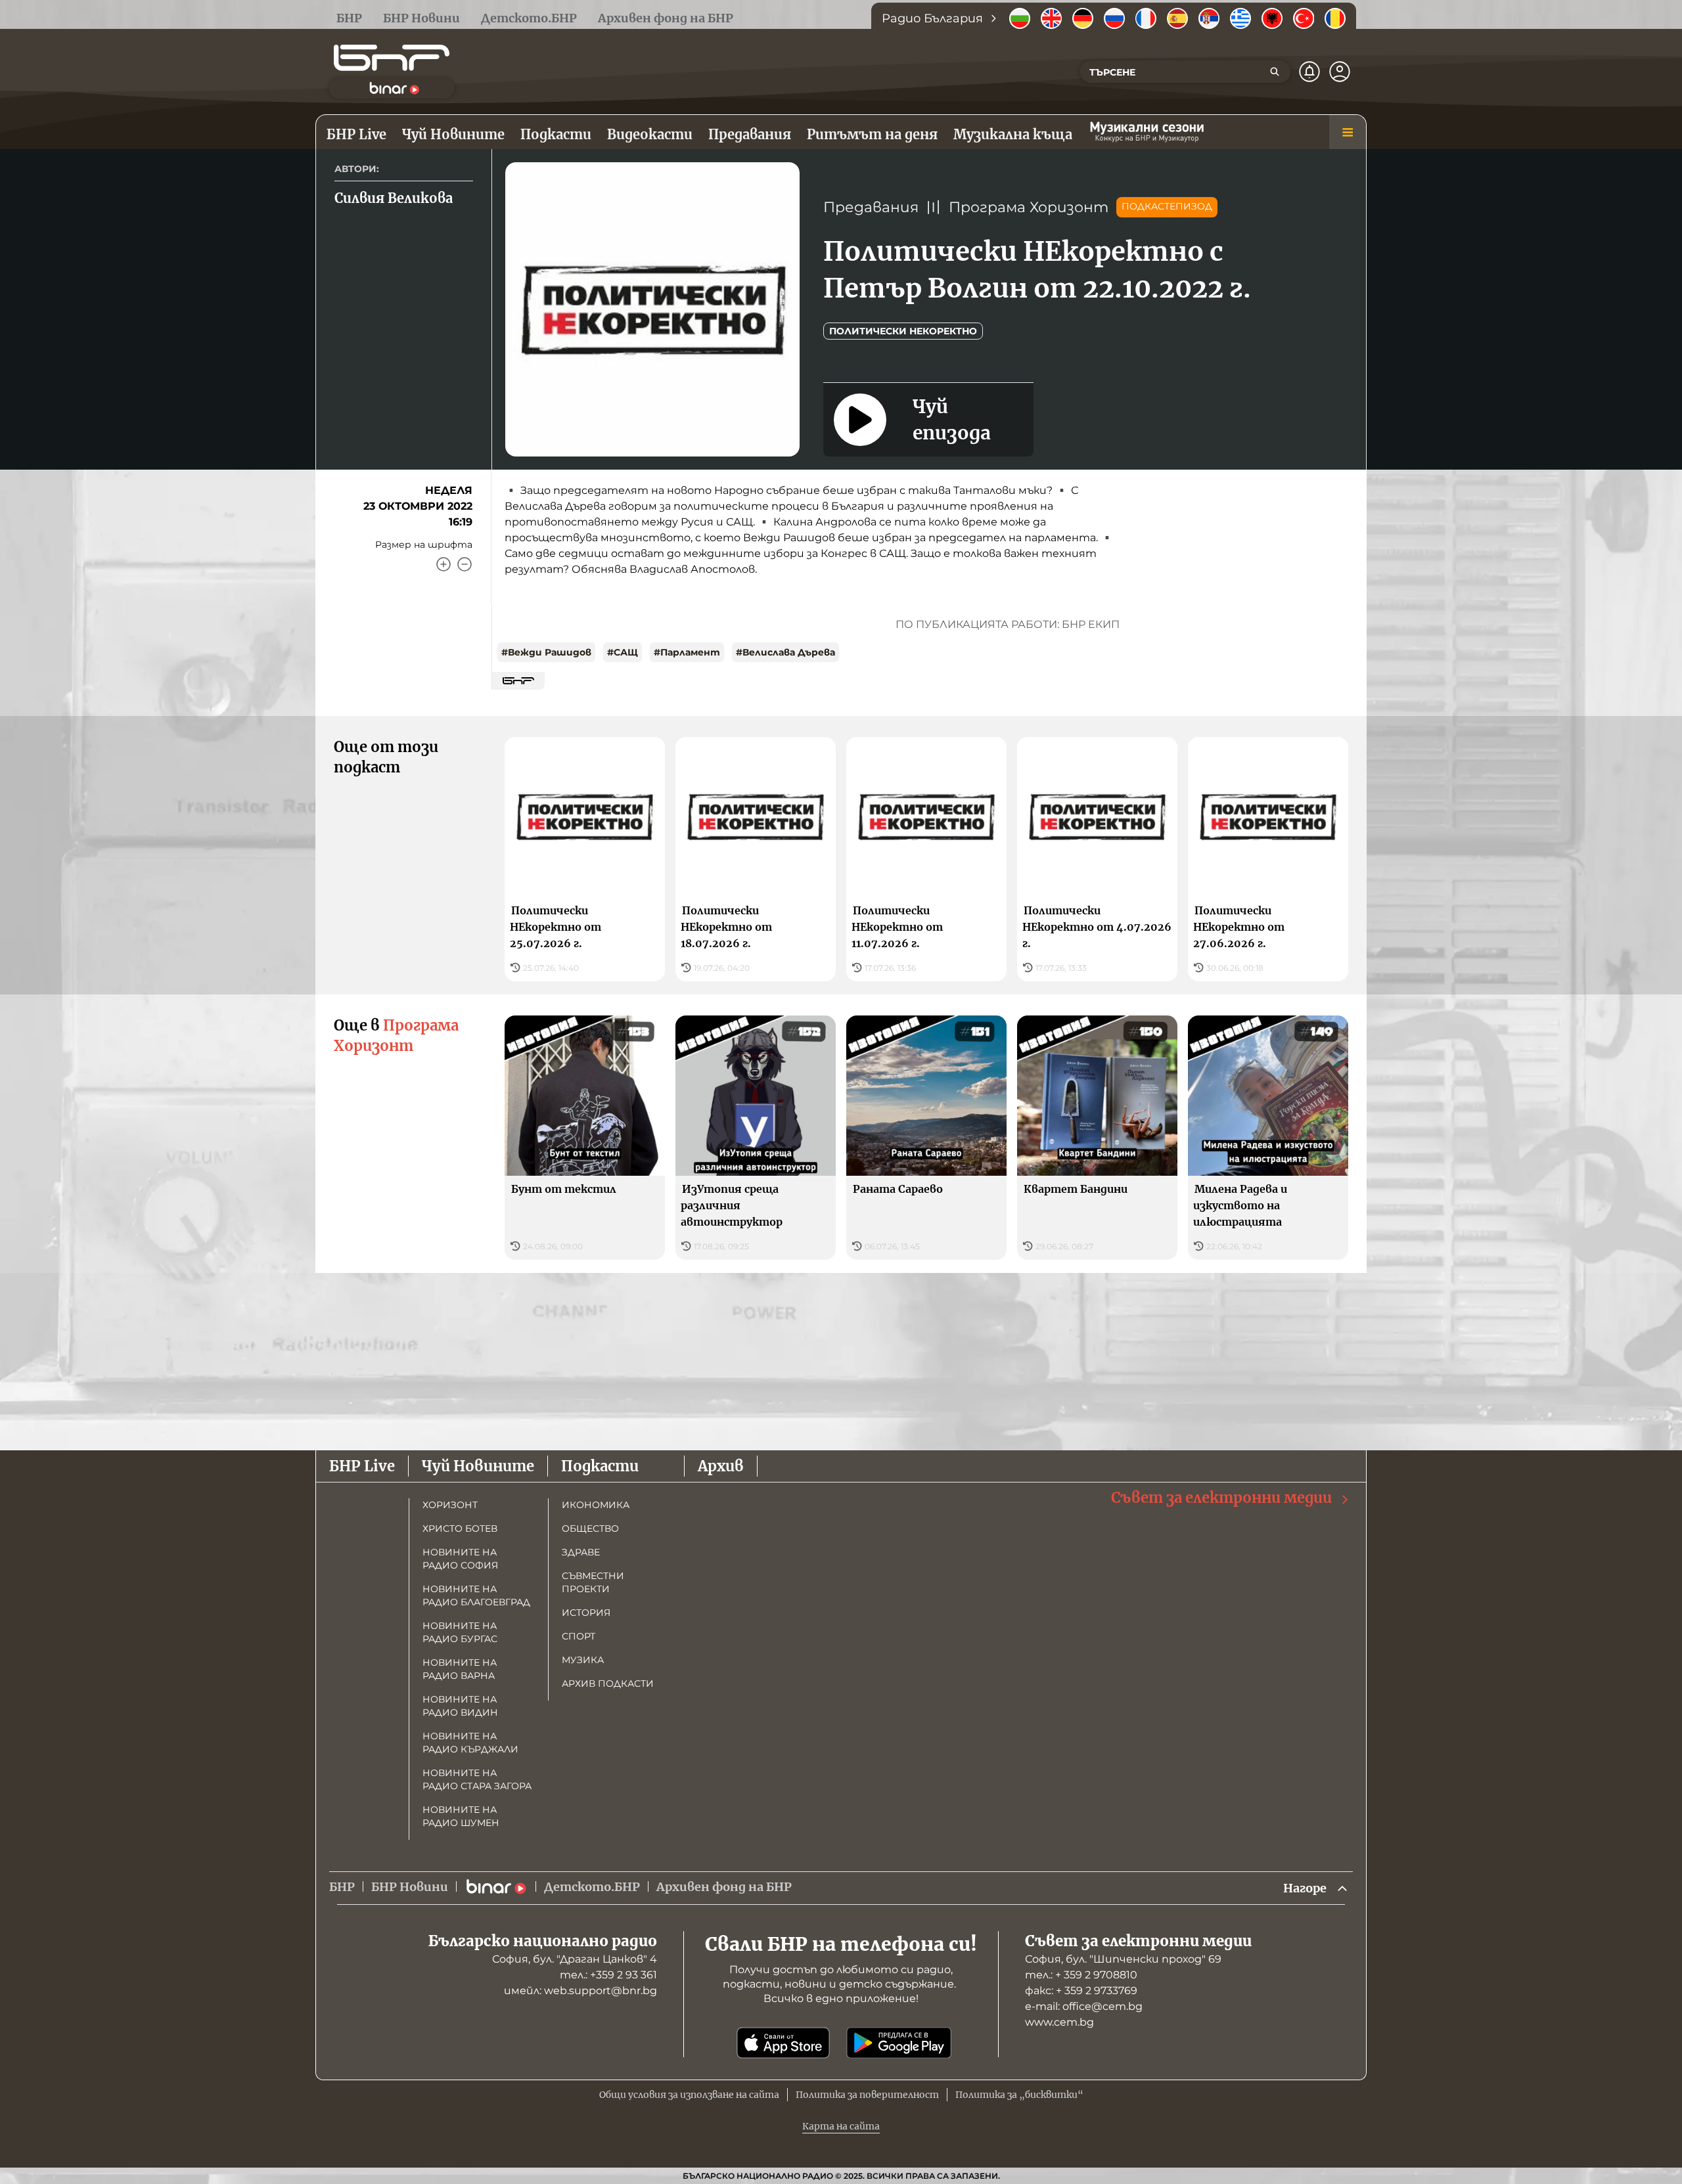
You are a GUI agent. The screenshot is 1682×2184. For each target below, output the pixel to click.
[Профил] (1340, 72)
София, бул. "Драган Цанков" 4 (575, 1959)
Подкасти (600, 1466)
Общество (590, 1528)
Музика (583, 1660)
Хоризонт (450, 1505)
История (586, 1613)
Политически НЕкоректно (903, 331)
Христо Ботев (460, 1528)
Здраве (581, 1552)
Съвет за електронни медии (1221, 1498)
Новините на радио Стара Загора (477, 1779)
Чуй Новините (478, 1466)
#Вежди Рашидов (546, 652)
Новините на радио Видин (460, 1706)
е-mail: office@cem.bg (1084, 2006)
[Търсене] (1275, 72)
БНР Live (362, 1466)
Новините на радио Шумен (461, 1816)
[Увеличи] (443, 564)
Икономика (596, 1505)
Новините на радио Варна (460, 1669)
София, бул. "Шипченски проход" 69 (1123, 1959)
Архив (721, 1466)
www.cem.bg (1059, 2022)
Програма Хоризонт (1029, 207)
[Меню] (1348, 132)
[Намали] (465, 564)
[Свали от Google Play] (899, 2043)
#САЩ (623, 652)
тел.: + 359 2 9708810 (1081, 1975)
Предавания (871, 207)
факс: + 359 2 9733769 (1081, 1991)
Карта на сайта (841, 2126)
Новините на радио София (460, 1559)
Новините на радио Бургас (460, 1632)
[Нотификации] (1309, 72)
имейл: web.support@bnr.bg (580, 1991)
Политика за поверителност (867, 2095)
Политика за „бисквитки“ (1019, 2095)
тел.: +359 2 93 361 (608, 1975)
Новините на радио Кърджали (470, 1743)
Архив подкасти (608, 1683)
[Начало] (392, 58)
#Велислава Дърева (785, 652)
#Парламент (687, 652)
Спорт (579, 1636)
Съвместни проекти (593, 1582)
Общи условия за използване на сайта (689, 2095)
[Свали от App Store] (783, 2043)
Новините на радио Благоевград (476, 1595)
